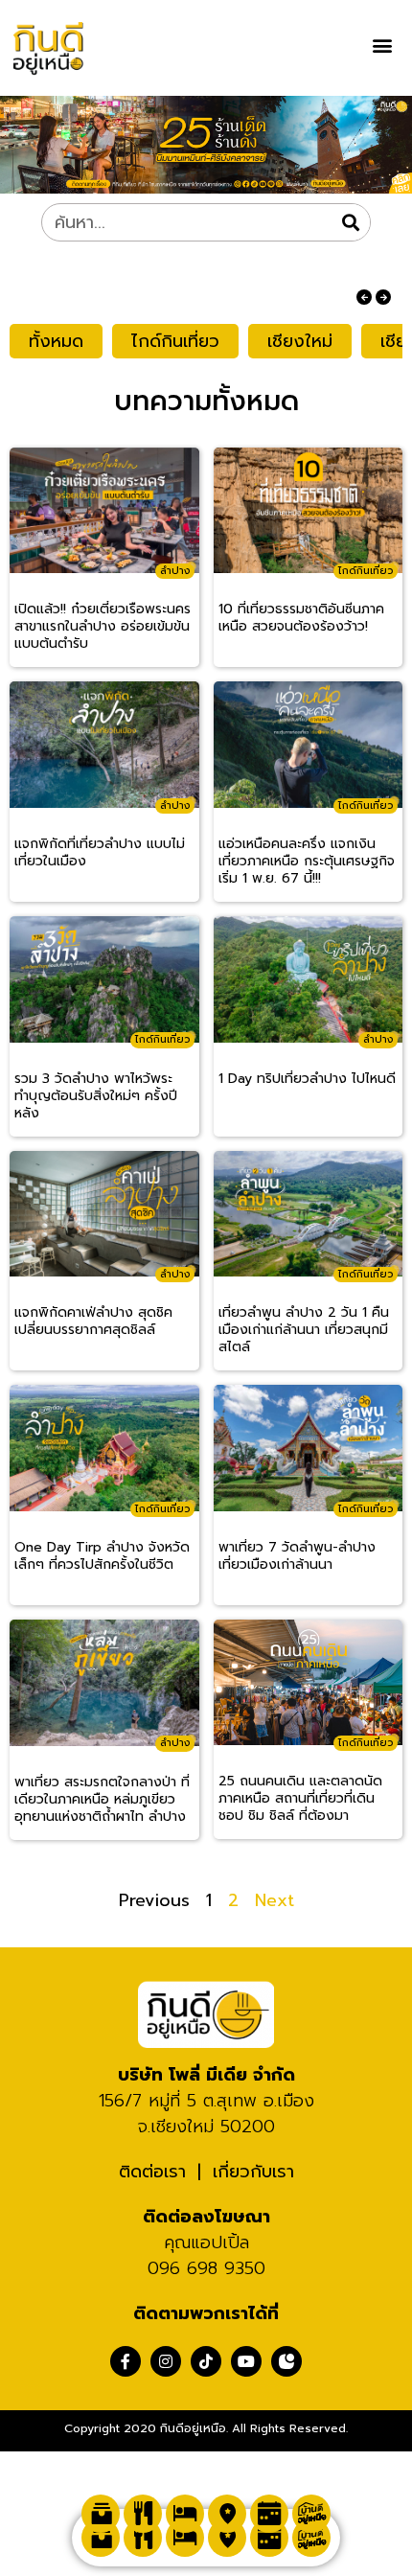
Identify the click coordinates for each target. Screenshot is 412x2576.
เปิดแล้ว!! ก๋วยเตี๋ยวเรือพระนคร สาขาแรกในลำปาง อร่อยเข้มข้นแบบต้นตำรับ (103, 627)
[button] (382, 45)
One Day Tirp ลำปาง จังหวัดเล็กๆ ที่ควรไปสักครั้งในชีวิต (102, 1557)
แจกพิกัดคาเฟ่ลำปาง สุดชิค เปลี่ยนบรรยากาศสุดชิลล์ (93, 1322)
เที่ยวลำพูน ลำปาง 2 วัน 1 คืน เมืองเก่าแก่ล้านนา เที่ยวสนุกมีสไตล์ (304, 1330)
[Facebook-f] (126, 2361)
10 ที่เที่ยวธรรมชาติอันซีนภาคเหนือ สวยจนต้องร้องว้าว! (301, 619)
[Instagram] (166, 2361)
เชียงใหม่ (300, 341)
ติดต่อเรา (152, 2172)
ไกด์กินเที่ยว (175, 341)
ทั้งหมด (56, 341)
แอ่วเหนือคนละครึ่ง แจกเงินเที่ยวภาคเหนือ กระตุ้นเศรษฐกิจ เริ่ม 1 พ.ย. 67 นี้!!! (307, 862)
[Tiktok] (206, 2361)
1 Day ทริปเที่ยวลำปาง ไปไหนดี (307, 1080)
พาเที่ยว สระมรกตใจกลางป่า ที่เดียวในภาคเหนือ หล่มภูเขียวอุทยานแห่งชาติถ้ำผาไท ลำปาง (102, 1800)
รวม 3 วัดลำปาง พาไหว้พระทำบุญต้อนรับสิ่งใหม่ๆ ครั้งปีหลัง (96, 1096)
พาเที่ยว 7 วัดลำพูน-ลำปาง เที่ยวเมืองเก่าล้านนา (297, 1557)
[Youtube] (246, 2361)
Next (275, 1900)
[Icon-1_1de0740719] (286, 2361)
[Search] (351, 222)
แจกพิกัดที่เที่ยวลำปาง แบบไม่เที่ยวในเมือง (100, 853)
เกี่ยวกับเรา (253, 2172)
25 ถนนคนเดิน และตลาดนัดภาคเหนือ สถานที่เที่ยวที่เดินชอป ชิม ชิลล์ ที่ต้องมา (300, 1799)
